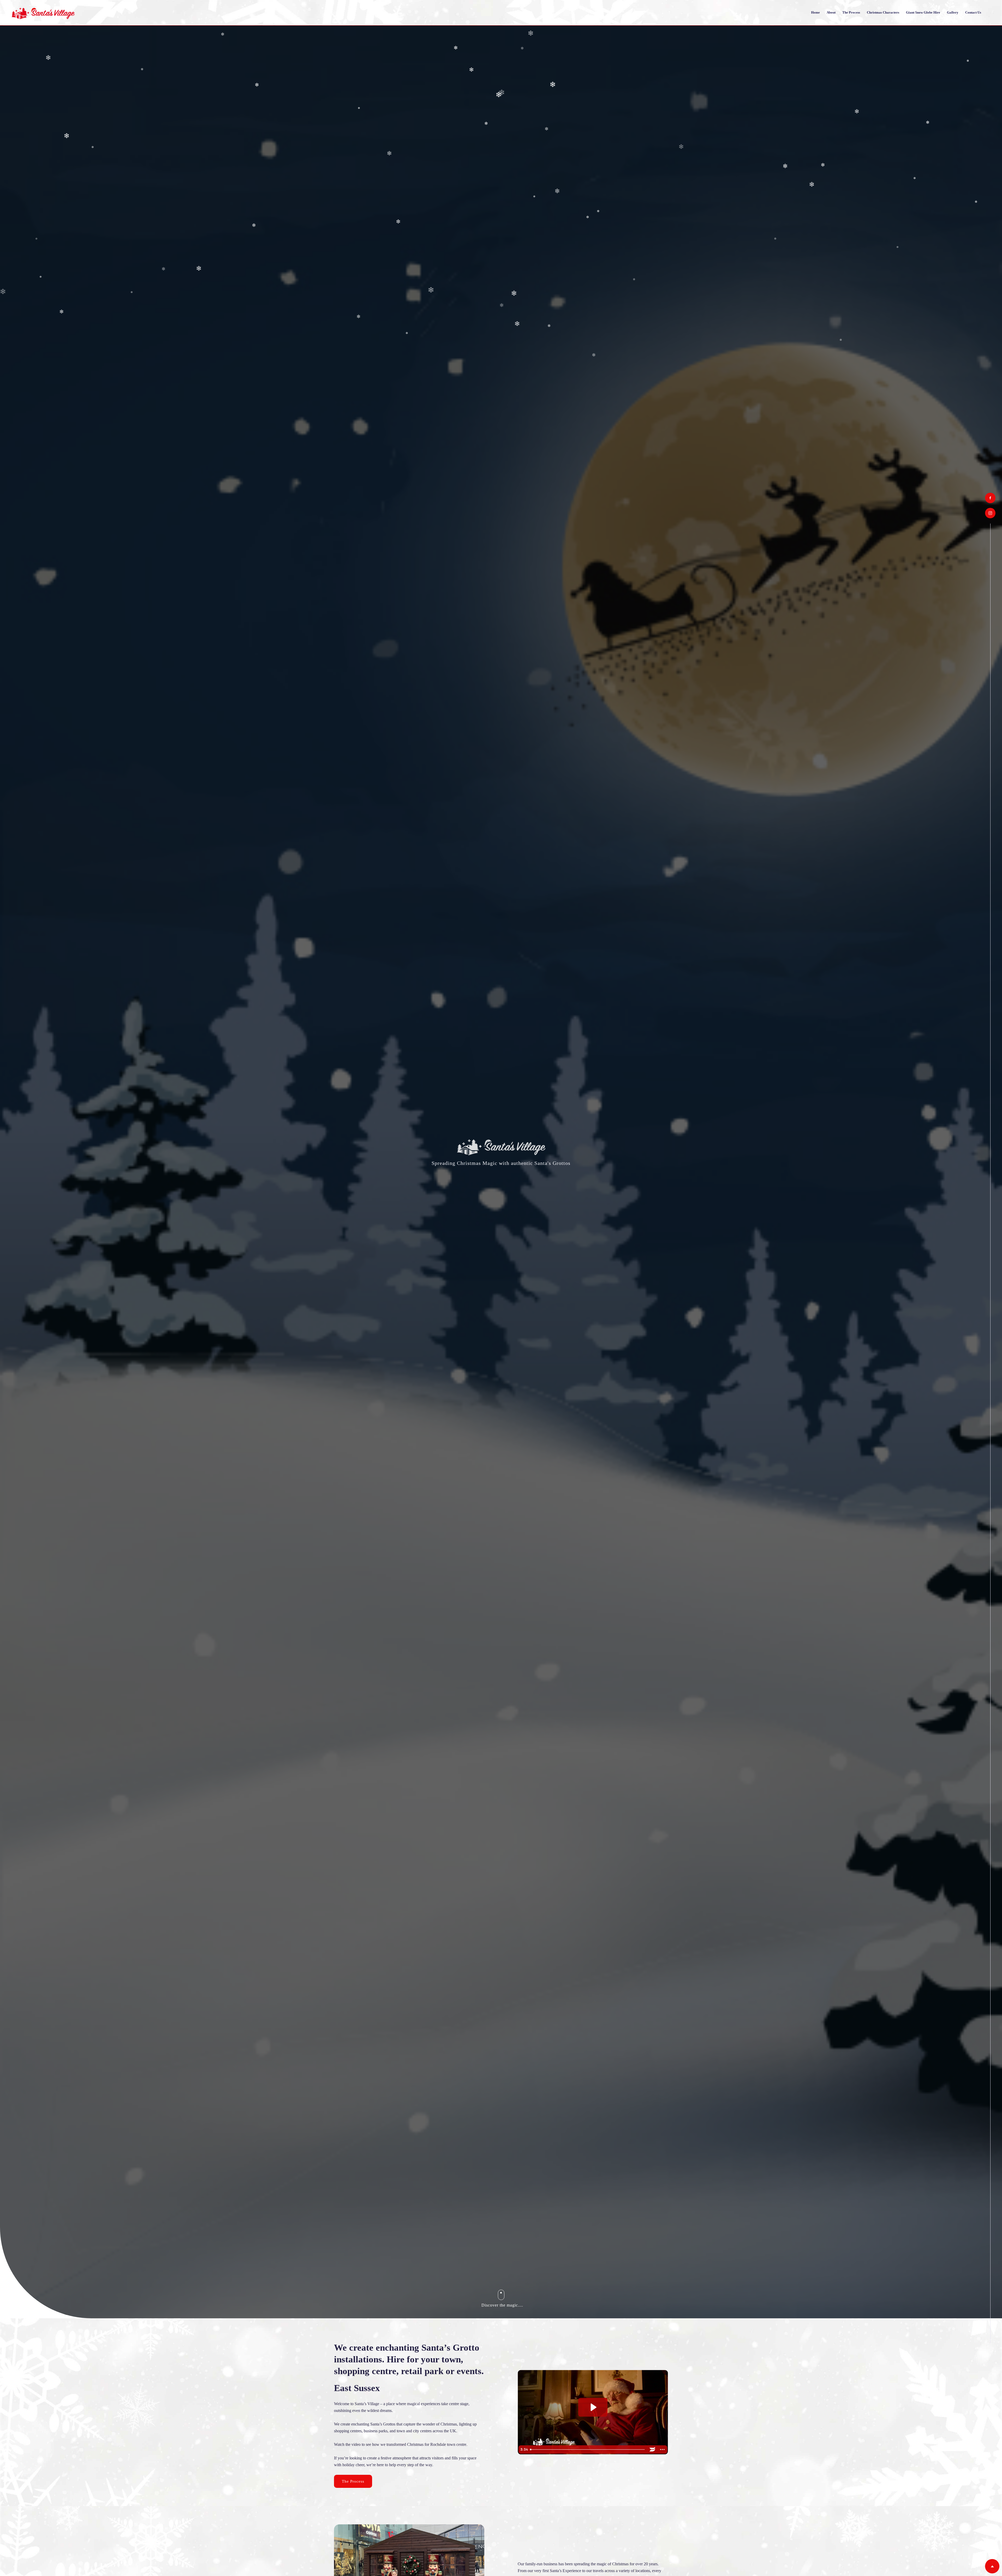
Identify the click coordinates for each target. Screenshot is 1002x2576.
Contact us (973, 12)
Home (815, 12)
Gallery (953, 12)
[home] (43, 13)
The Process (851, 12)
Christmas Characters (883, 12)
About (831, 12)
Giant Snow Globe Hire (923, 12)
